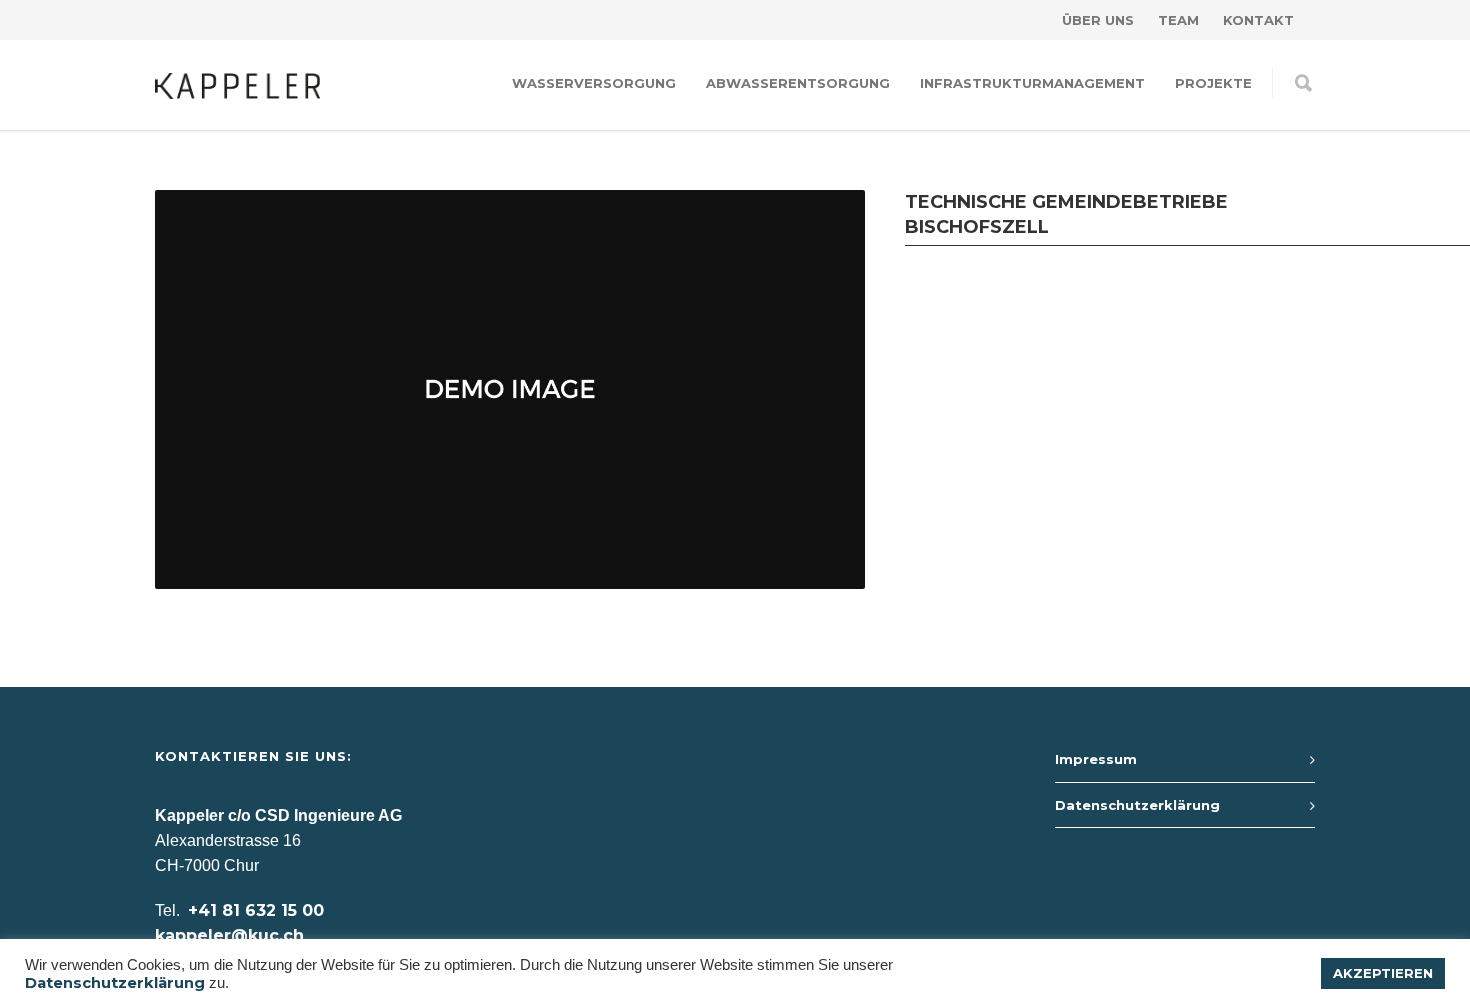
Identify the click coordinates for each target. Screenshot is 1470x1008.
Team (1178, 20)
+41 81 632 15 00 (256, 910)
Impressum (1096, 759)
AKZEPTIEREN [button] (1383, 973)
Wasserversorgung (594, 83)
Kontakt (1258, 20)
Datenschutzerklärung (1137, 805)
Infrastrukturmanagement (1032, 83)
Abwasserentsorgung (798, 83)
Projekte (1213, 83)
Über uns (1098, 20)
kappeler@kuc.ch (229, 935)
